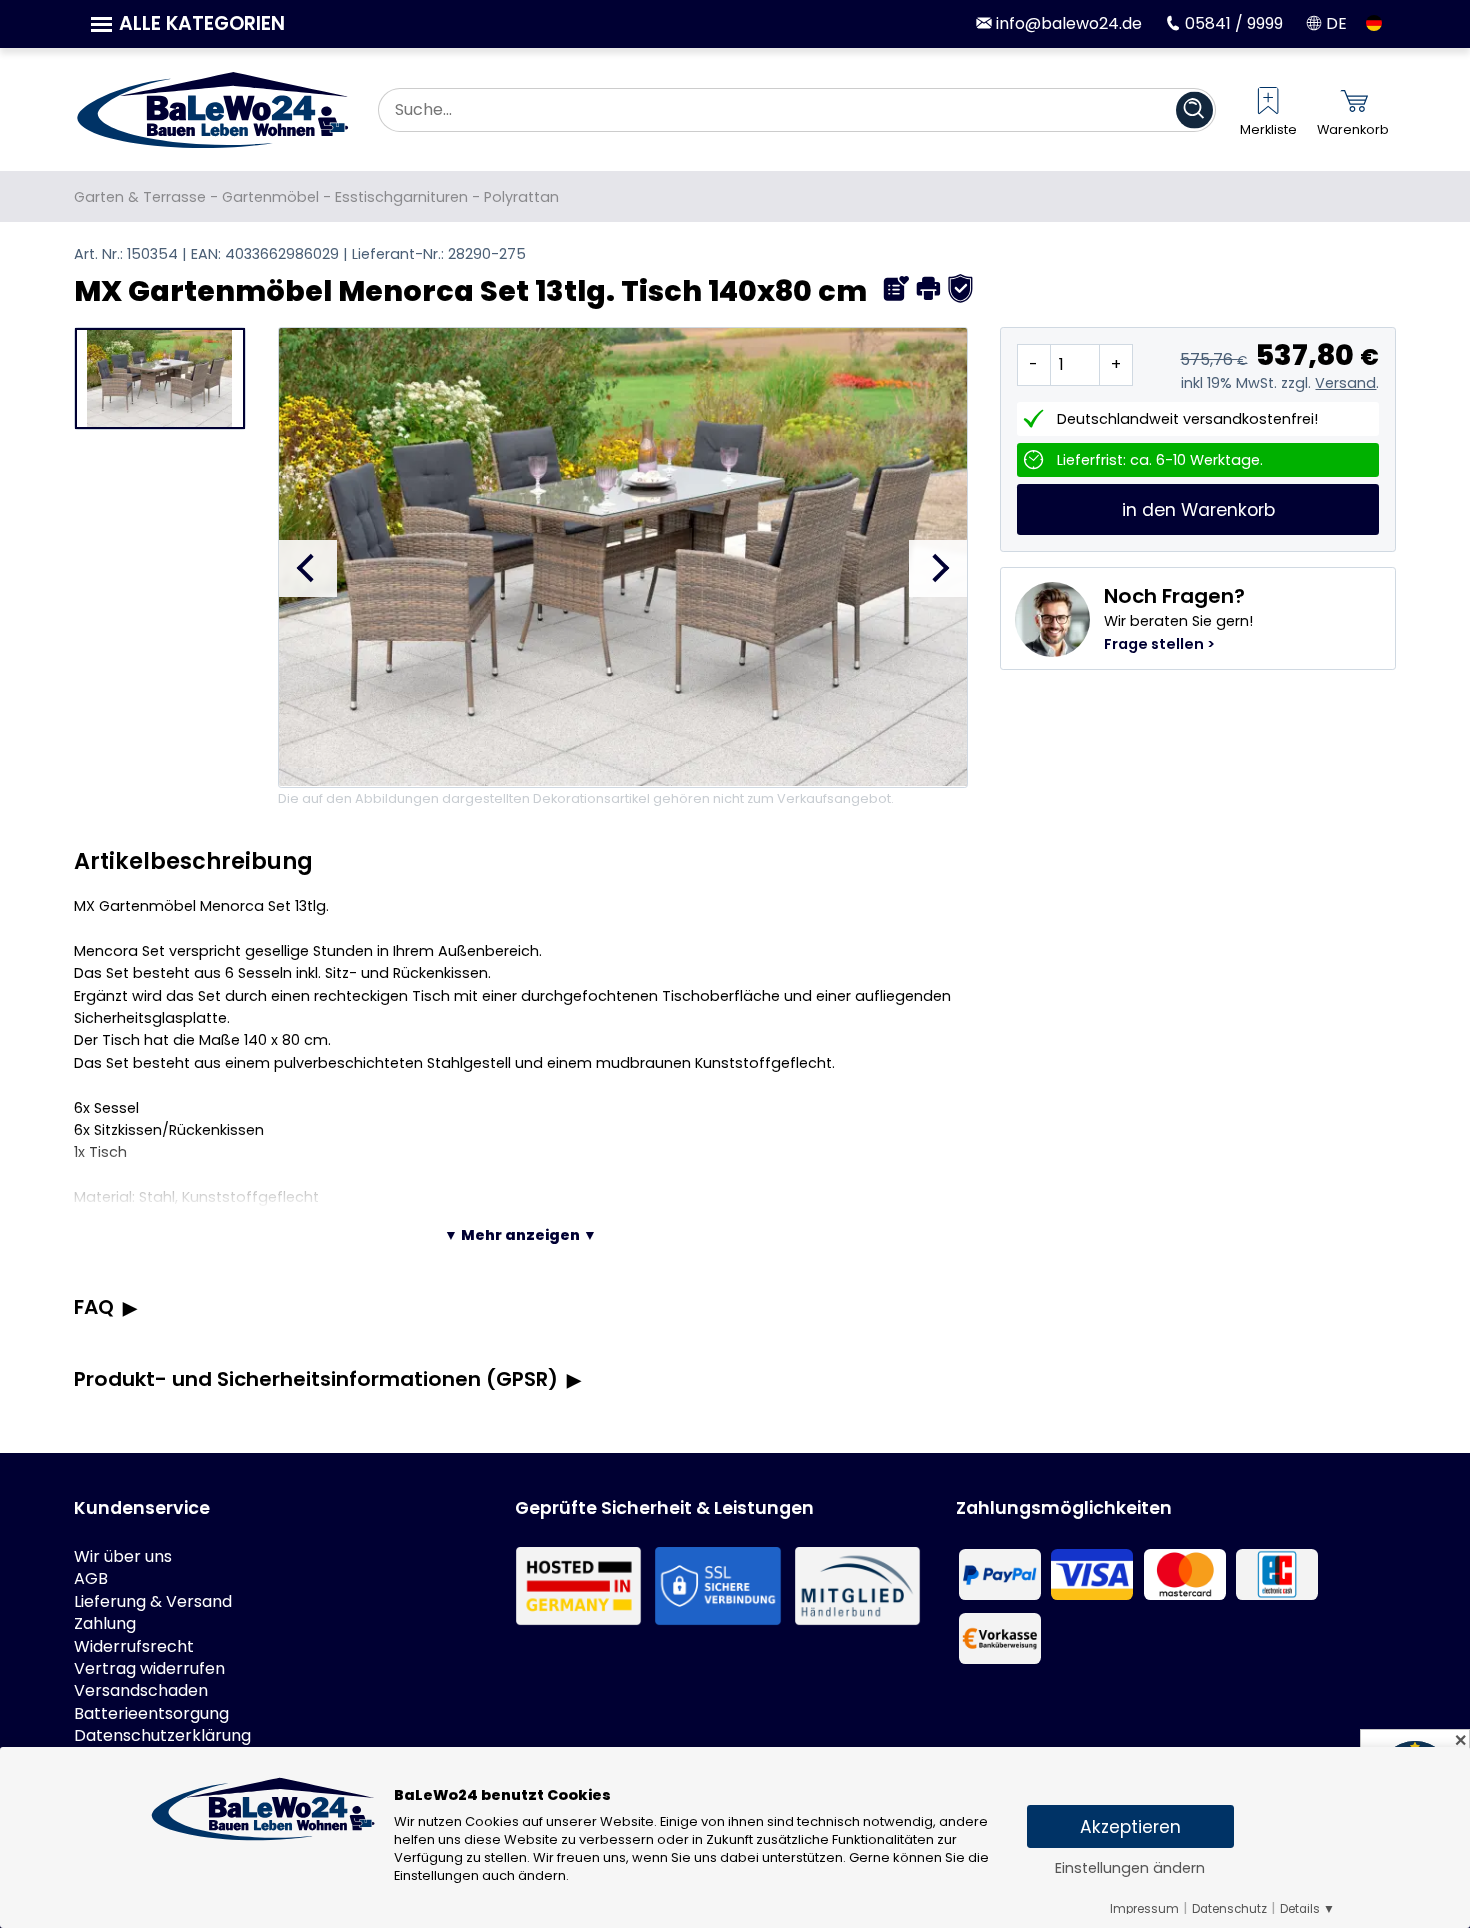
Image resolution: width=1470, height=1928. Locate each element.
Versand (1345, 383)
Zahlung (105, 1624)
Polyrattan (521, 197)
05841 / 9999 (1232, 23)
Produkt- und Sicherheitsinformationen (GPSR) (316, 1379)
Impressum (1144, 1909)
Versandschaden (141, 1691)
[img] (896, 288)
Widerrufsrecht (134, 1647)
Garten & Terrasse (140, 197)
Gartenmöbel (270, 197)
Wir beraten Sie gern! (1178, 618)
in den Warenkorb (1198, 510)
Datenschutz (1229, 1909)
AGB (91, 1579)
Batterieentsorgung (151, 1714)
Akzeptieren (1130, 1827)
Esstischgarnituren (401, 197)
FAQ (94, 1307)
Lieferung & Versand (153, 1602)
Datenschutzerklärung (162, 1736)
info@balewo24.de (1066, 23)
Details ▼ (1307, 1909)
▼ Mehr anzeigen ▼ (520, 1235)
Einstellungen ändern (1130, 1868)
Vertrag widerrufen (149, 1669)
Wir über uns (123, 1557)
